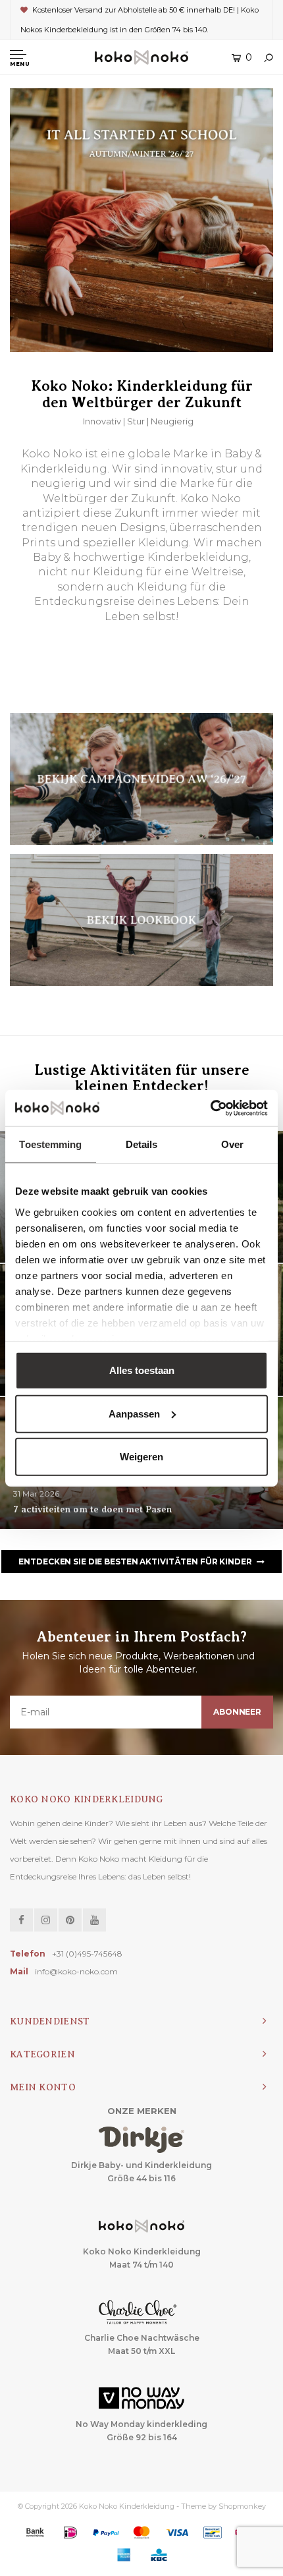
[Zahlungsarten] (35, 2533)
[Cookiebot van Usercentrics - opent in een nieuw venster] (210, 1108)
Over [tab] (232, 1144)
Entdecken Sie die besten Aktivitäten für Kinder (135, 1561)
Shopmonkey (242, 2506)
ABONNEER (237, 1712)
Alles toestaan (142, 1370)
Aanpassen (134, 1413)
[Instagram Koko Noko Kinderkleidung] (46, 1920)
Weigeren (141, 1457)
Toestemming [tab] (50, 1144)
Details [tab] (142, 1144)
